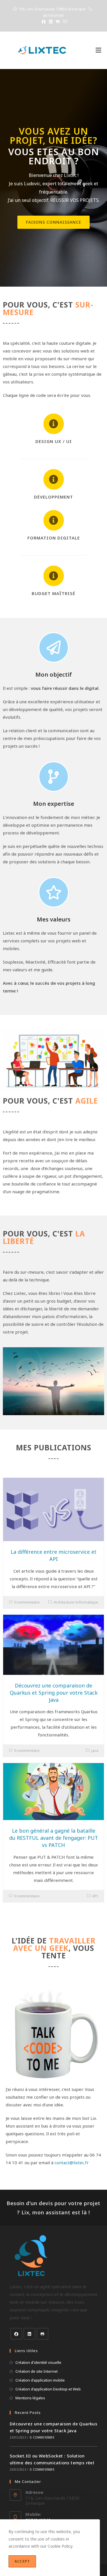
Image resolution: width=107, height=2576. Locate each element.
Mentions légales (30, 2398)
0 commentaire (27, 1602)
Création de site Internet (37, 2371)
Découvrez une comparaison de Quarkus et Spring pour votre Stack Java (54, 1693)
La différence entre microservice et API (53, 1555)
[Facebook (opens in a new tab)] (44, 22)
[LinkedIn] (29, 2334)
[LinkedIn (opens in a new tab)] (51, 22)
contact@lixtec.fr (72, 2163)
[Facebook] (16, 2334)
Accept (22, 2561)
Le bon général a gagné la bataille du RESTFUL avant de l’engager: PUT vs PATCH (54, 1838)
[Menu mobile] (98, 50)
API (95, 1896)
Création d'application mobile (40, 2380)
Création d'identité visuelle (38, 2362)
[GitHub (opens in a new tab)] (58, 22)
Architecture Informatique (76, 1602)
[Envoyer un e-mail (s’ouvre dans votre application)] (64, 22)
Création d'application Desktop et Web (48, 2389)
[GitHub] (43, 2334)
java (95, 1750)
